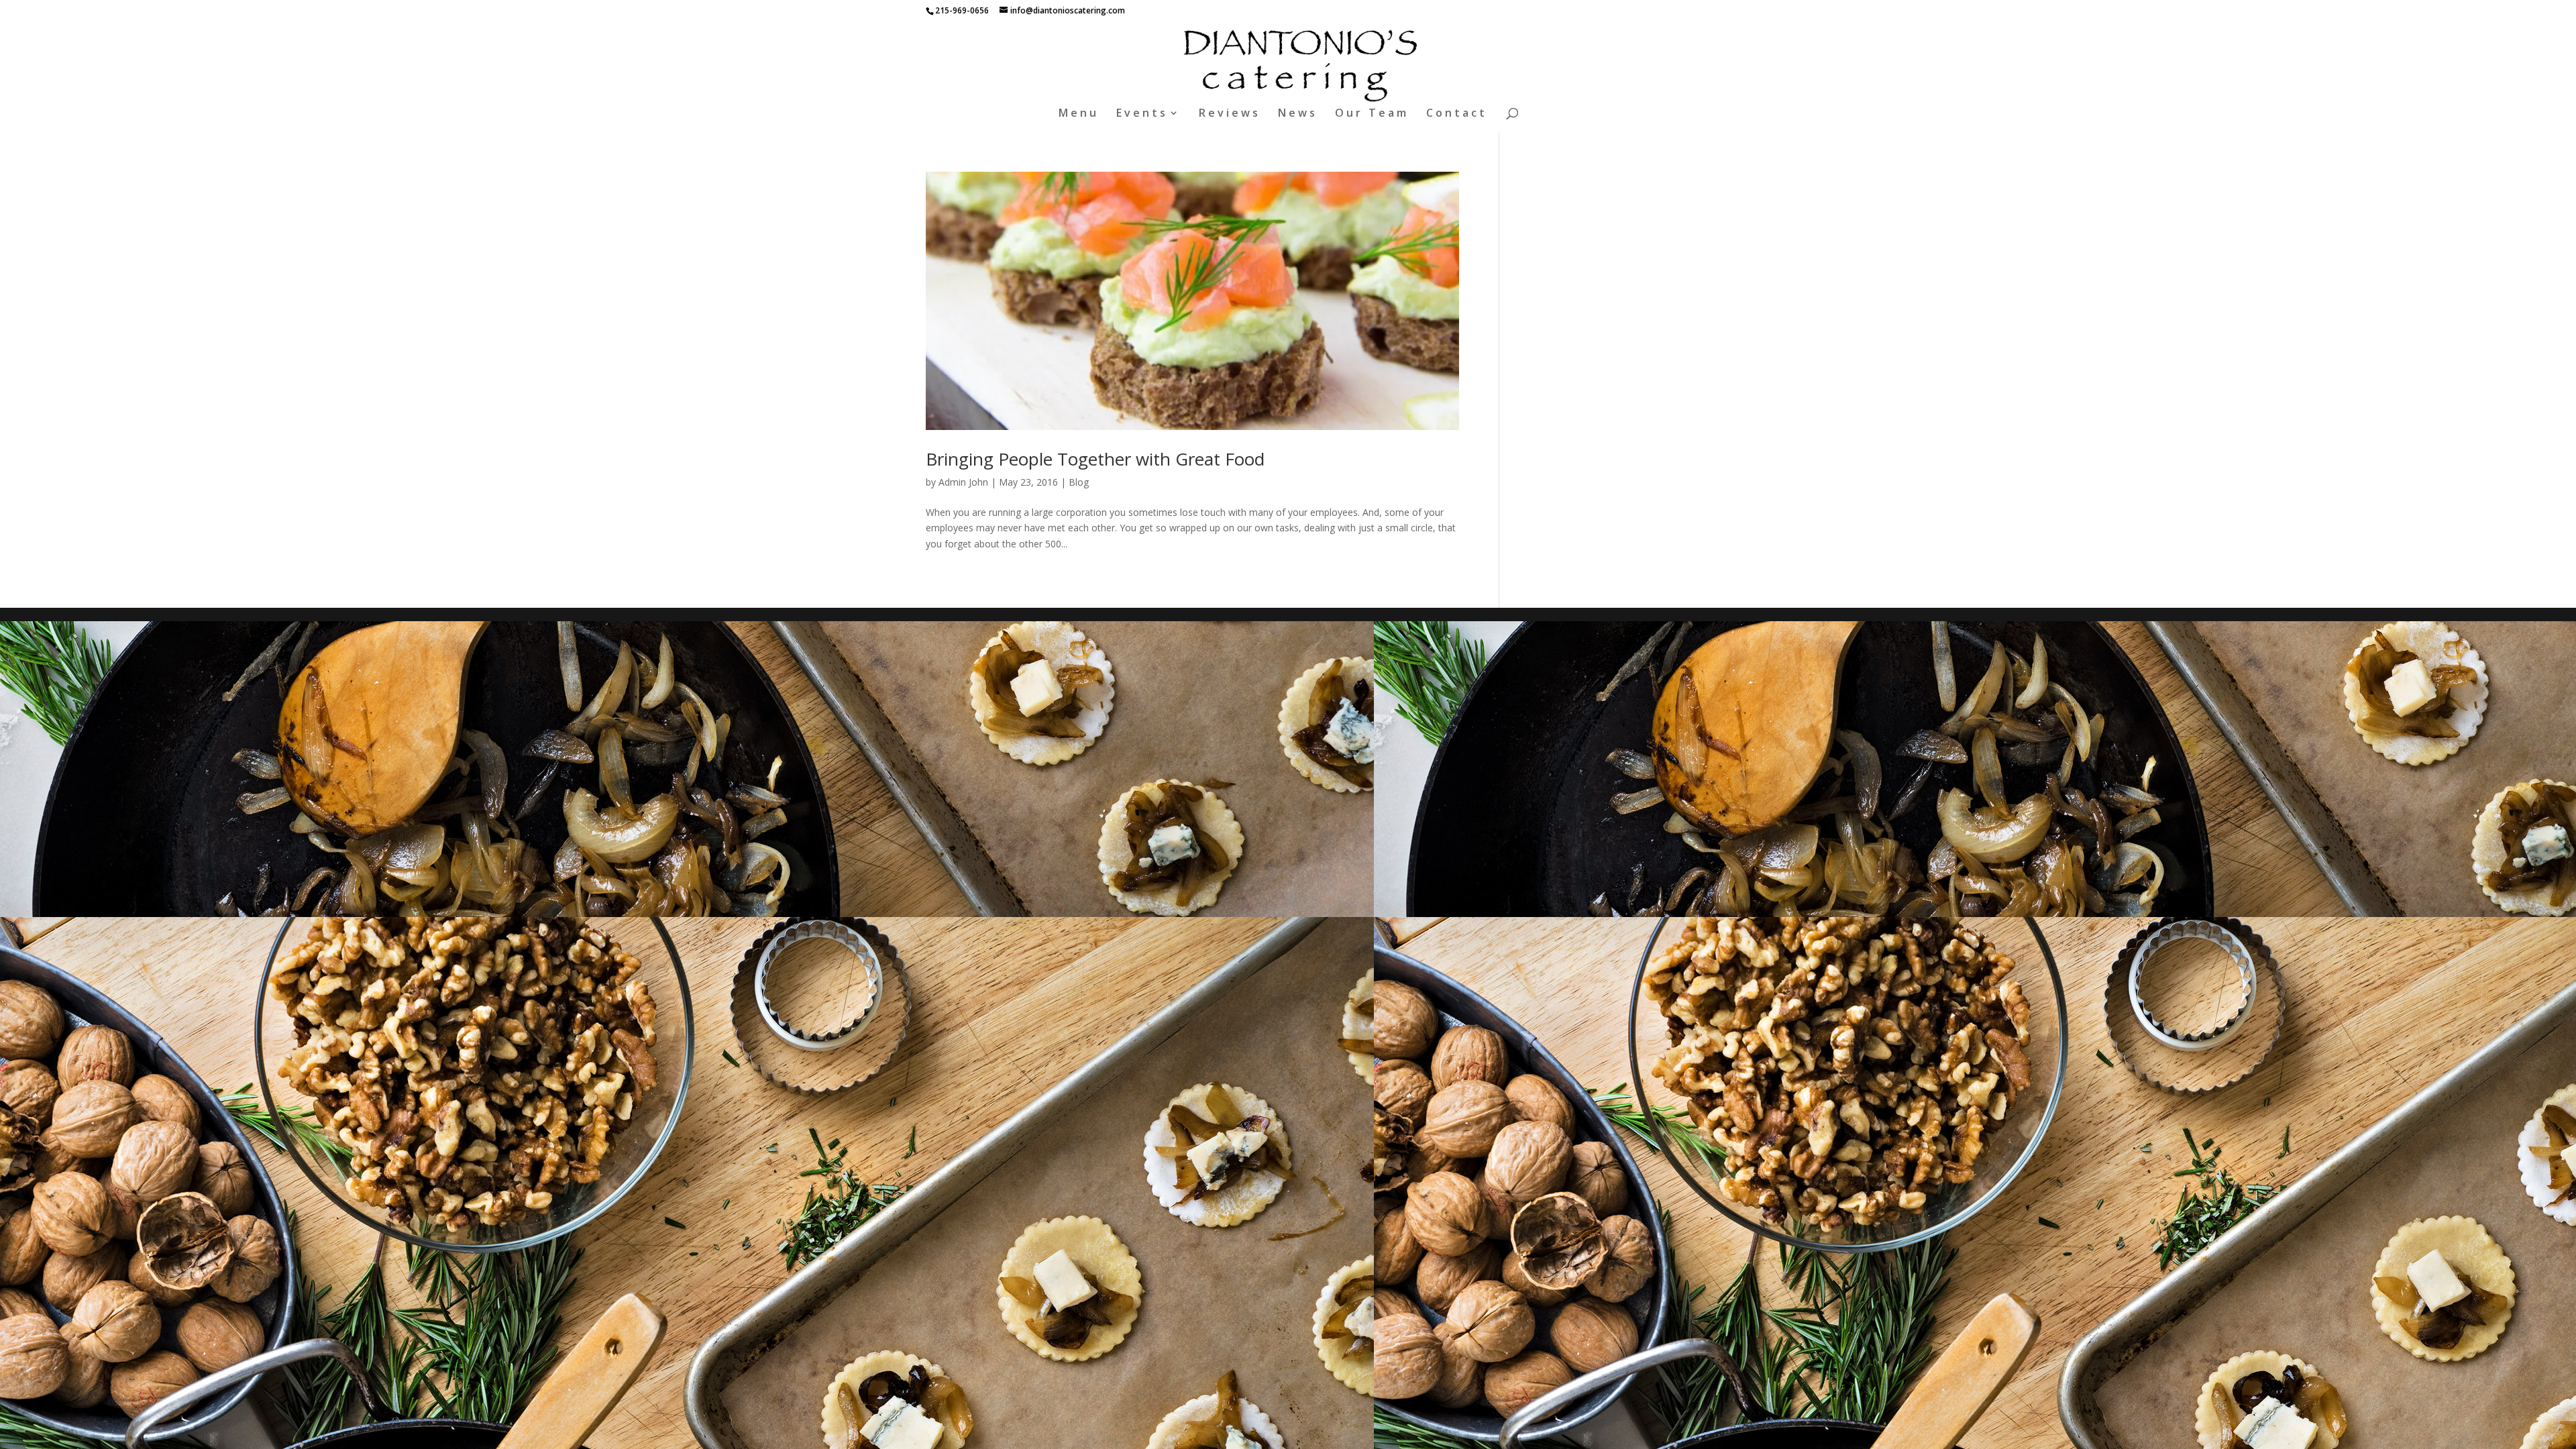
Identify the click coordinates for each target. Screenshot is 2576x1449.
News (1298, 114)
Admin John (963, 482)
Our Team (1372, 114)
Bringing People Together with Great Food (1095, 459)
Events (1142, 114)
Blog (1079, 482)
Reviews (1230, 114)
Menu (1079, 114)
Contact (1457, 114)
